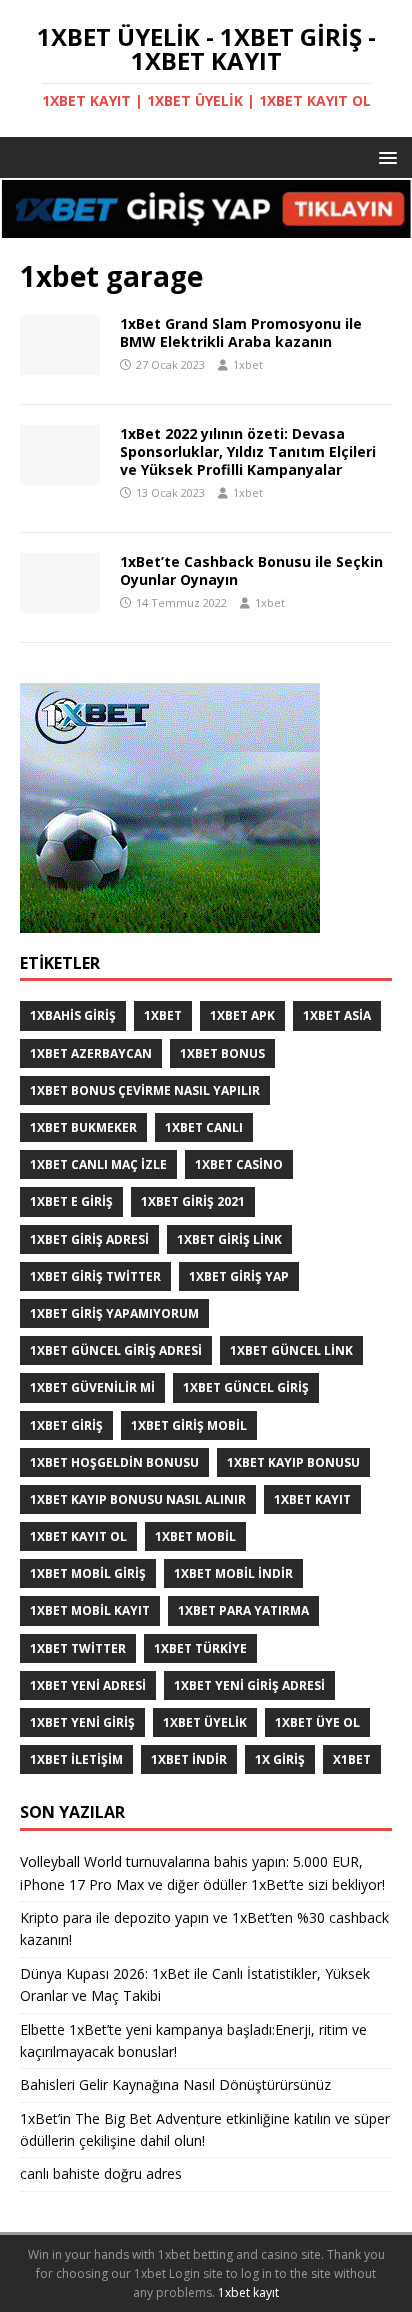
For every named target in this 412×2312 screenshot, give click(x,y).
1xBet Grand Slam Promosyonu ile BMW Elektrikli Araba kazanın (241, 332)
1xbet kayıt (312, 1499)
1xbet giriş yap (239, 1276)
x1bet (352, 1759)
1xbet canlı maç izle (98, 1164)
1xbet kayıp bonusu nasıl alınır (138, 1499)
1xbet (248, 364)
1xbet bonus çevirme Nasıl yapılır (145, 1090)
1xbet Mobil (195, 1536)
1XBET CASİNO (239, 1164)
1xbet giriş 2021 (193, 1201)
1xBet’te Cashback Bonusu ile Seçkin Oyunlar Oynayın (251, 570)
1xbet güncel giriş (246, 1387)
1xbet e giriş (71, 1201)
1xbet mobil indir (233, 1573)
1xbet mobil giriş (88, 1573)
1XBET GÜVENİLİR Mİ (92, 1387)
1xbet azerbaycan (91, 1053)
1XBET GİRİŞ (66, 1425)
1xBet (163, 1015)
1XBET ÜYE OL (317, 1722)
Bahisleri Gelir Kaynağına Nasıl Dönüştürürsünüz (177, 2084)
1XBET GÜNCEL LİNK (291, 1350)
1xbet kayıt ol (78, 1536)
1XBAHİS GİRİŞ (73, 1015)
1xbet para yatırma (243, 1610)
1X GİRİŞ (280, 1759)
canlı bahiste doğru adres (101, 2173)
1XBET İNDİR (189, 1759)
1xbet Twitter (78, 1648)
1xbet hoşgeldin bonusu (114, 1462)
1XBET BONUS (222, 1053)
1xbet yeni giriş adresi (249, 1685)
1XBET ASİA (337, 1015)
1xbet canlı (204, 1127)
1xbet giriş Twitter (95, 1276)
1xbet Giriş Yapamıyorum (114, 1313)
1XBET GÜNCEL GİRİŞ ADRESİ (116, 1350)
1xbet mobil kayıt (90, 1610)
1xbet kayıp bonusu (293, 1462)
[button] (384, 156)
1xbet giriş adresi (89, 1239)
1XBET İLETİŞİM (76, 1759)
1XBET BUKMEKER (83, 1127)
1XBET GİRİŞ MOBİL (189, 1425)
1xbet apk (242, 1015)
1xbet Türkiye (200, 1648)
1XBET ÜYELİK (205, 1722)
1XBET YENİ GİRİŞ (82, 1722)
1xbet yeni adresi (88, 1685)
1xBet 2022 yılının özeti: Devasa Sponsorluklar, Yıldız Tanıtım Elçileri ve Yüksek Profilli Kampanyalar (248, 451)
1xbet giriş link (229, 1239)
